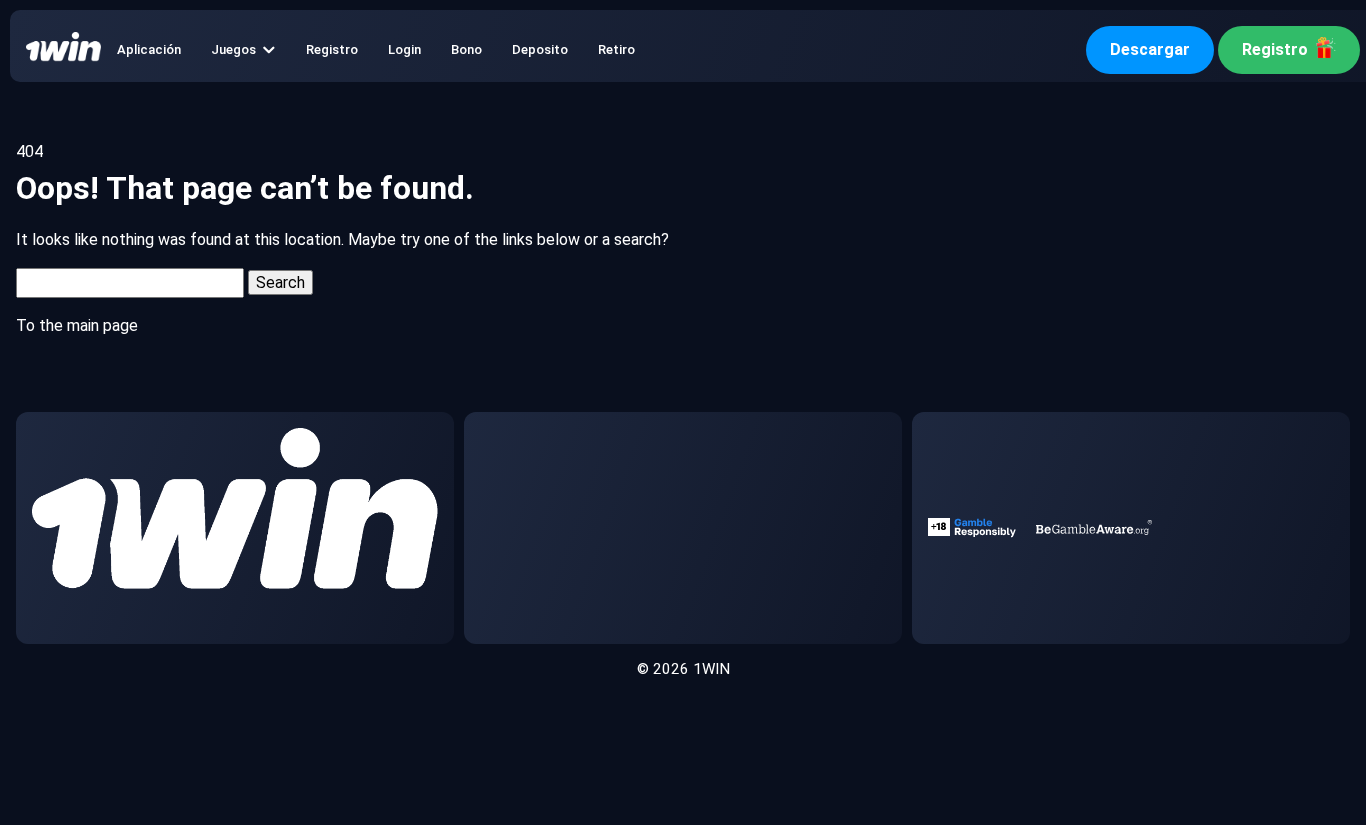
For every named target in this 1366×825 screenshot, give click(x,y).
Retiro (616, 49)
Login (404, 49)
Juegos (233, 49)
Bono (466, 49)
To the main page (77, 325)
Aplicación (149, 49)
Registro (332, 49)
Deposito (540, 49)
